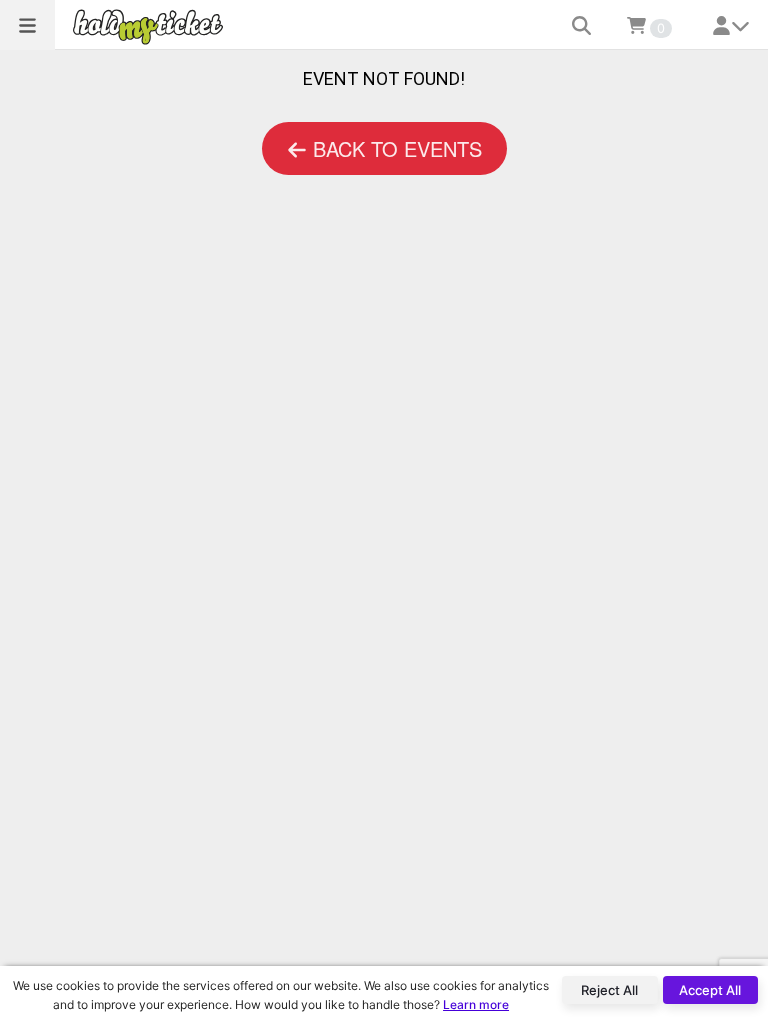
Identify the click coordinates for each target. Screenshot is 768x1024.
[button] (27, 25)
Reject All (609, 990)
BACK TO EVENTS (394, 148)
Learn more (476, 1004)
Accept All (710, 990)
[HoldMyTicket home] (152, 26)
